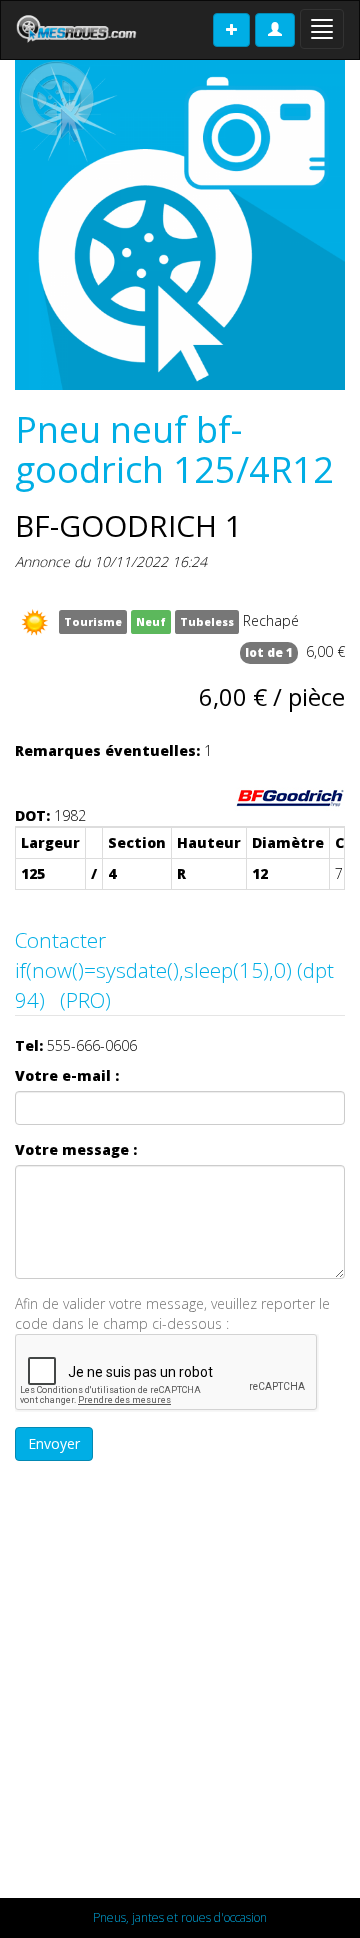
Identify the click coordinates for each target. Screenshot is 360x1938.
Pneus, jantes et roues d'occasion (180, 1917)
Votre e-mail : (67, 1075)
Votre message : (76, 1149)
